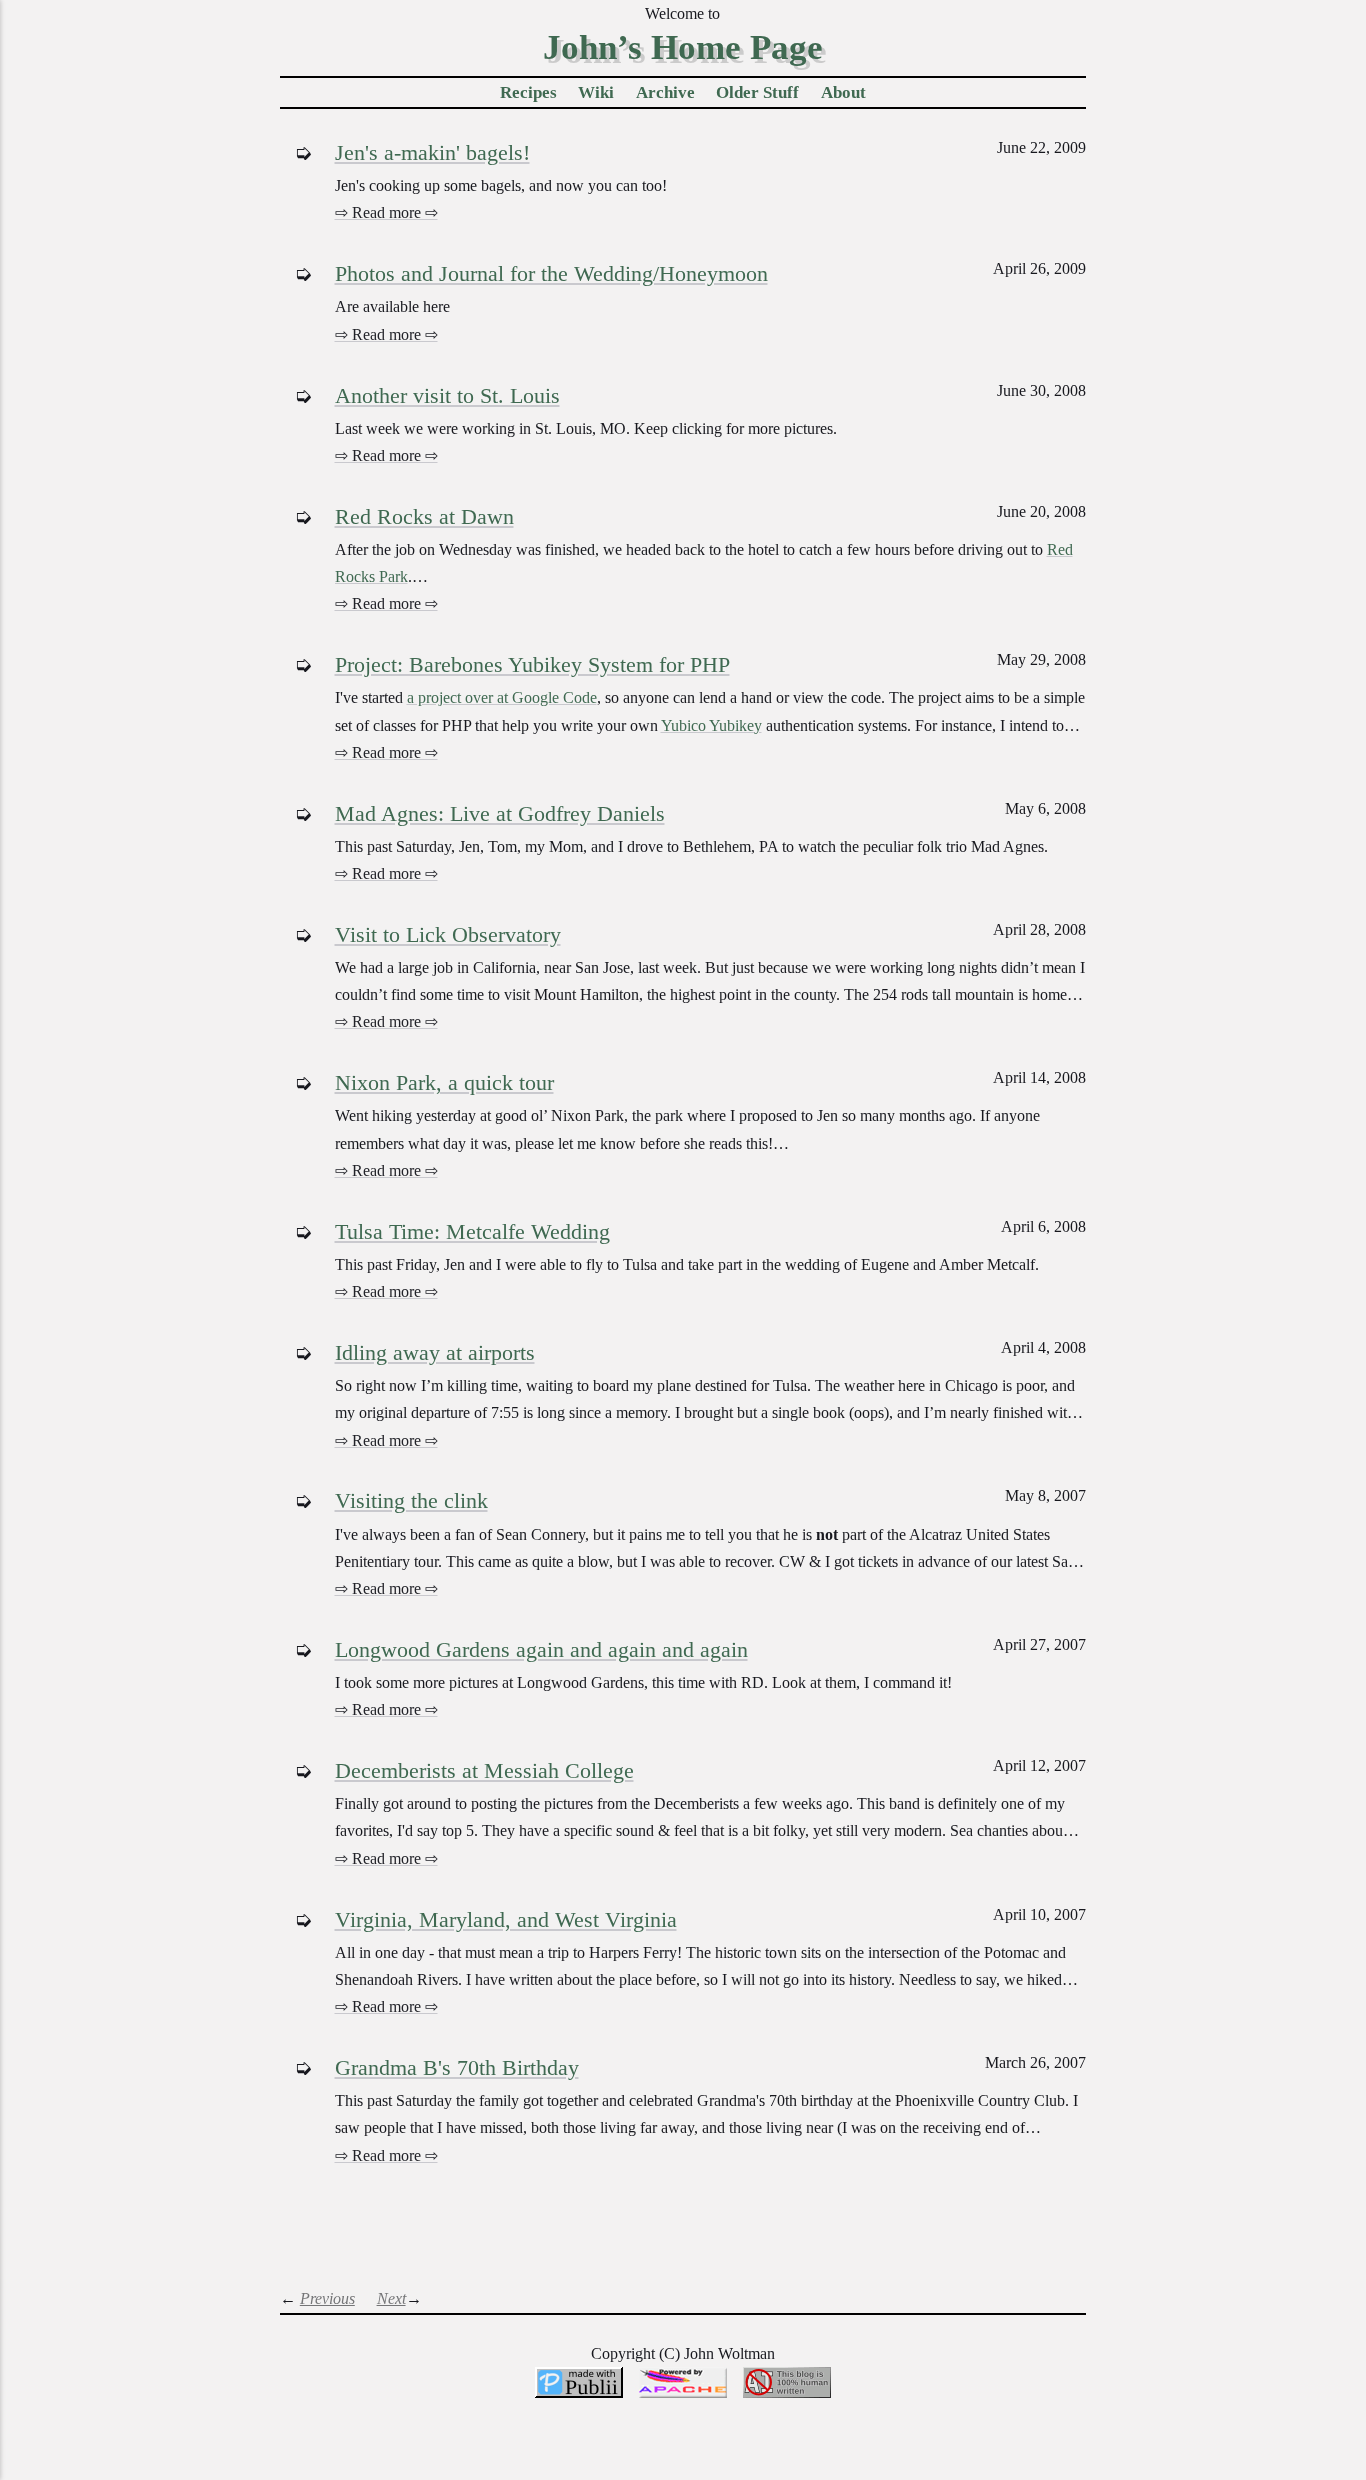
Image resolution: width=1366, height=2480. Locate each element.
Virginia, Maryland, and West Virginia (506, 1919)
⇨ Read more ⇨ (386, 212)
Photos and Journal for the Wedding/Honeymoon (551, 273)
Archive (665, 92)
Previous (327, 2298)
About (843, 92)
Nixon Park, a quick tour (444, 1082)
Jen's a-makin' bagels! (432, 152)
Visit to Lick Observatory (448, 934)
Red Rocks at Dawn (424, 516)
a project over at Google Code (502, 697)
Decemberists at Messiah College (484, 1770)
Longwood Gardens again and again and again (541, 1649)
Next (391, 2298)
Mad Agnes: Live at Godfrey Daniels (500, 813)
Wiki (596, 92)
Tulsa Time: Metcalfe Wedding (472, 1231)
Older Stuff (757, 92)
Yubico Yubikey (711, 725)
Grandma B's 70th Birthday (457, 2067)
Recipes (528, 92)
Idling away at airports (435, 1352)
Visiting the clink (411, 1500)
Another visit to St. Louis (447, 395)
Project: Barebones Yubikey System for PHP (532, 664)
